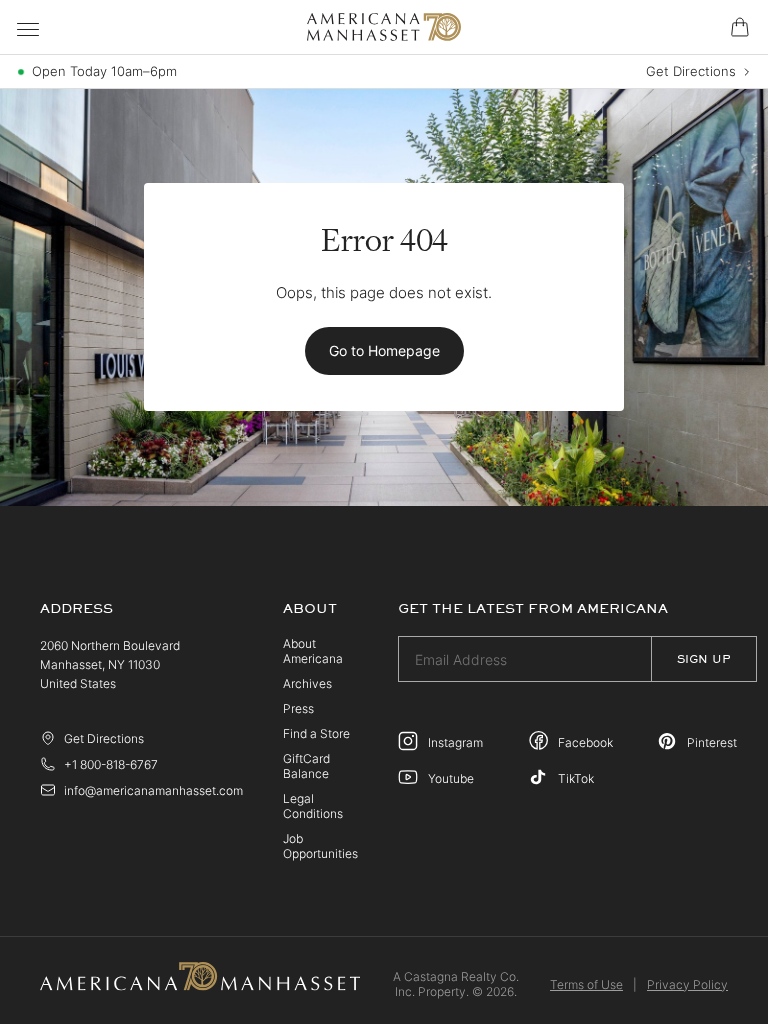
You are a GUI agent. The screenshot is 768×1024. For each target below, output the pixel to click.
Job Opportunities (320, 846)
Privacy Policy (687, 984)
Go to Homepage (384, 350)
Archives (307, 683)
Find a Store (316, 733)
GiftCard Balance (306, 766)
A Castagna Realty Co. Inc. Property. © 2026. (456, 984)
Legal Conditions (313, 806)
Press (298, 708)
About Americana (313, 651)
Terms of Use (586, 984)
